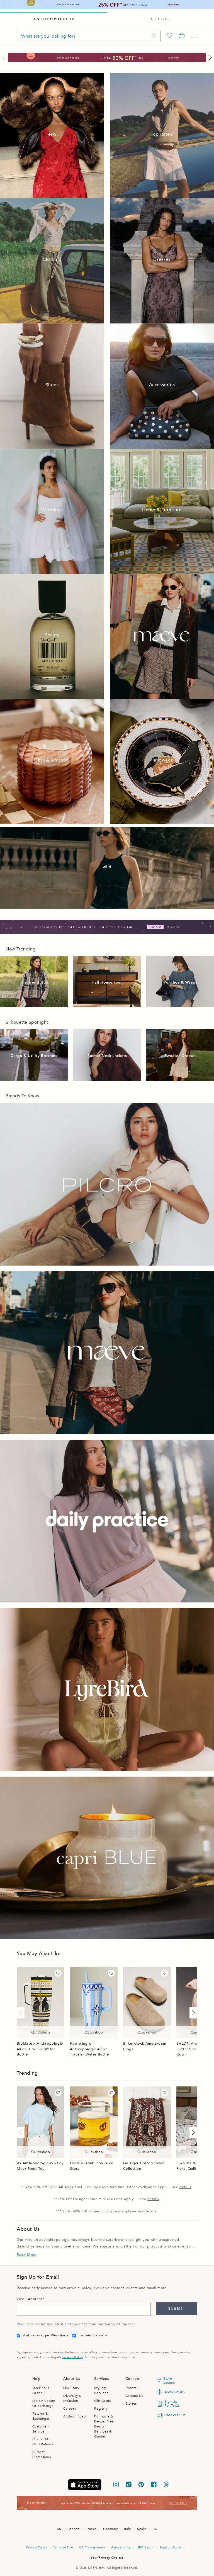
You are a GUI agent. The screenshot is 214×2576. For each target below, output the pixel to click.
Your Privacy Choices (107, 2558)
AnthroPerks (173, 2392)
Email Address (30, 2299)
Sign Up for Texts (172, 2404)
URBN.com (145, 2547)
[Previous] (5, 58)
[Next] (209, 58)
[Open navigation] (194, 36)
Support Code (171, 2547)
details (185, 2187)
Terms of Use (63, 2547)
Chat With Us (173, 2415)
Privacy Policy (73, 2357)
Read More (26, 2255)
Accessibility (121, 2547)
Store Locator (169, 2380)
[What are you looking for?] (154, 36)
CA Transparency (92, 2547)
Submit (177, 2309)
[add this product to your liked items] (58, 1973)
